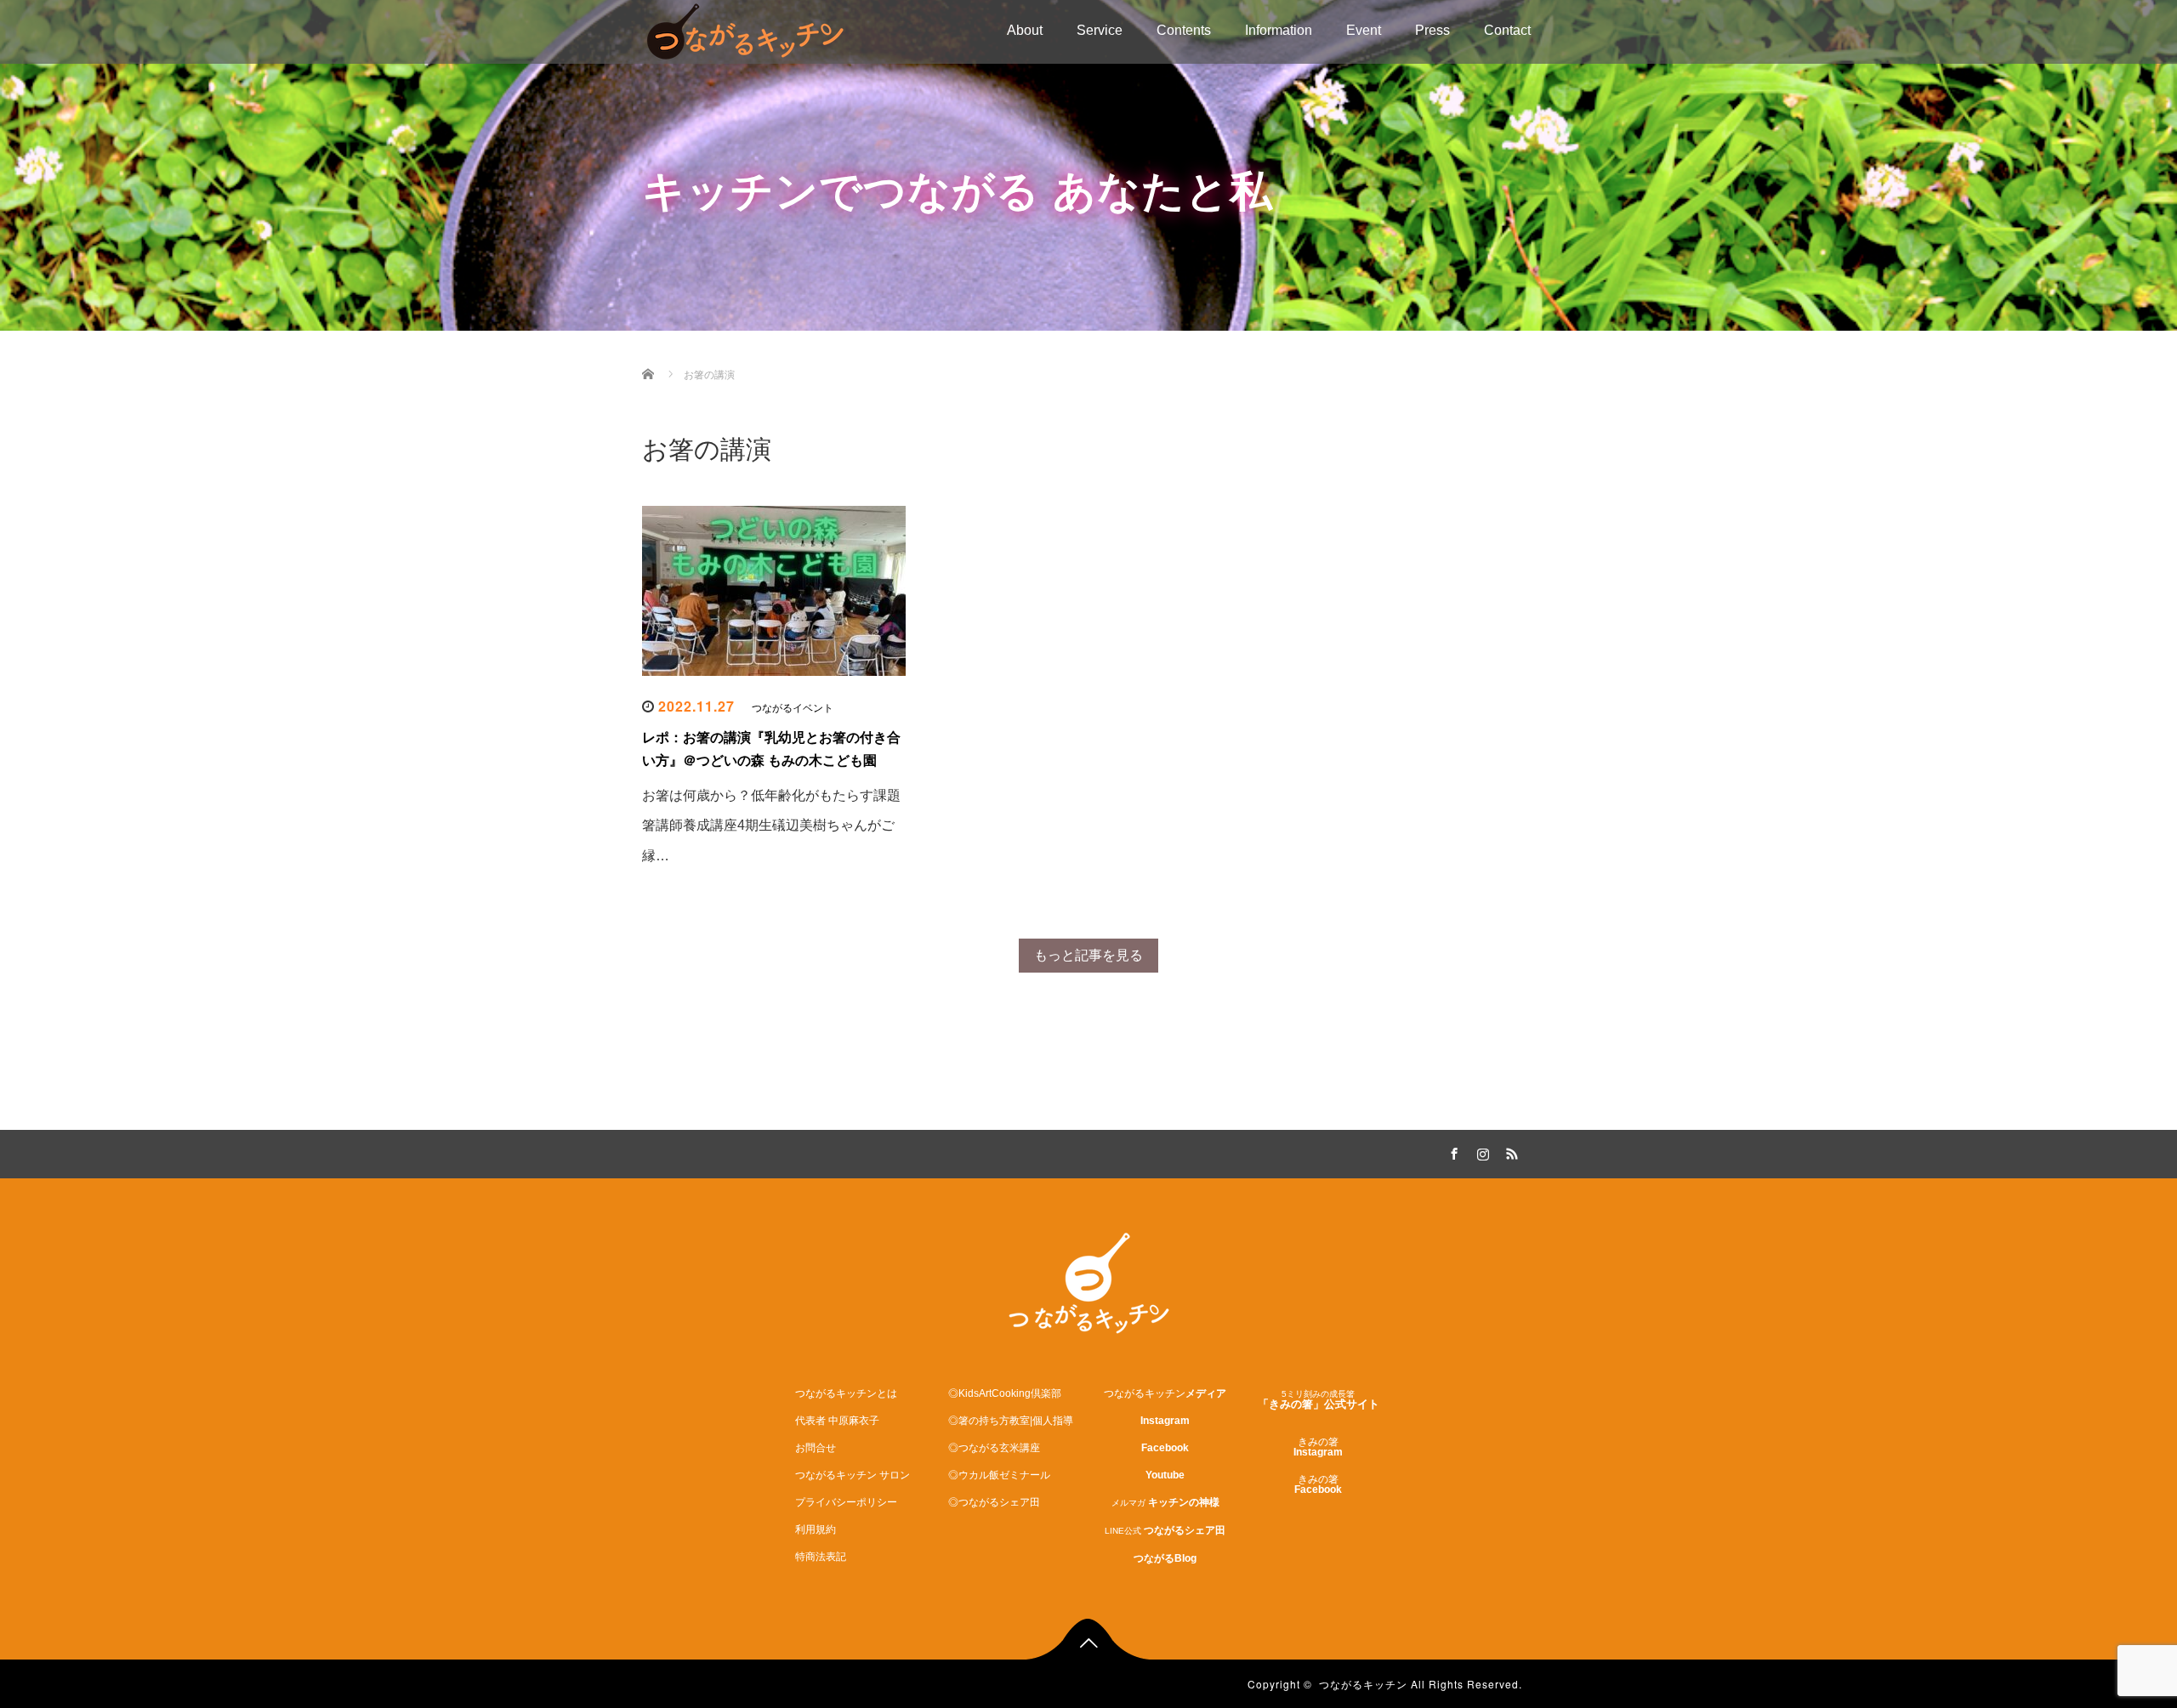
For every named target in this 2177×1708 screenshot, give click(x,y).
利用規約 (816, 1529)
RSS (1509, 1151)
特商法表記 (821, 1557)
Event (1364, 30)
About (1025, 30)
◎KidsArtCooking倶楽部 (1005, 1393)
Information (1279, 30)
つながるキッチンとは (846, 1393)
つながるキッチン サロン (853, 1475)
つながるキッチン (1363, 1684)
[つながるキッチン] (745, 29)
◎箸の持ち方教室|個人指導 (1011, 1421)
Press (1432, 30)
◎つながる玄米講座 (994, 1448)
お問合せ (816, 1448)
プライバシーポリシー (846, 1502)
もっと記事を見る (1088, 955)
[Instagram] (1481, 1151)
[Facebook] (1452, 1151)
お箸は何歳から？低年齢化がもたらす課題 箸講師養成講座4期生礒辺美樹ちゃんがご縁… (771, 825)
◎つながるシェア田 (994, 1502)
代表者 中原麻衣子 (837, 1421)
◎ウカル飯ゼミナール (999, 1475)
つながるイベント (793, 708)
